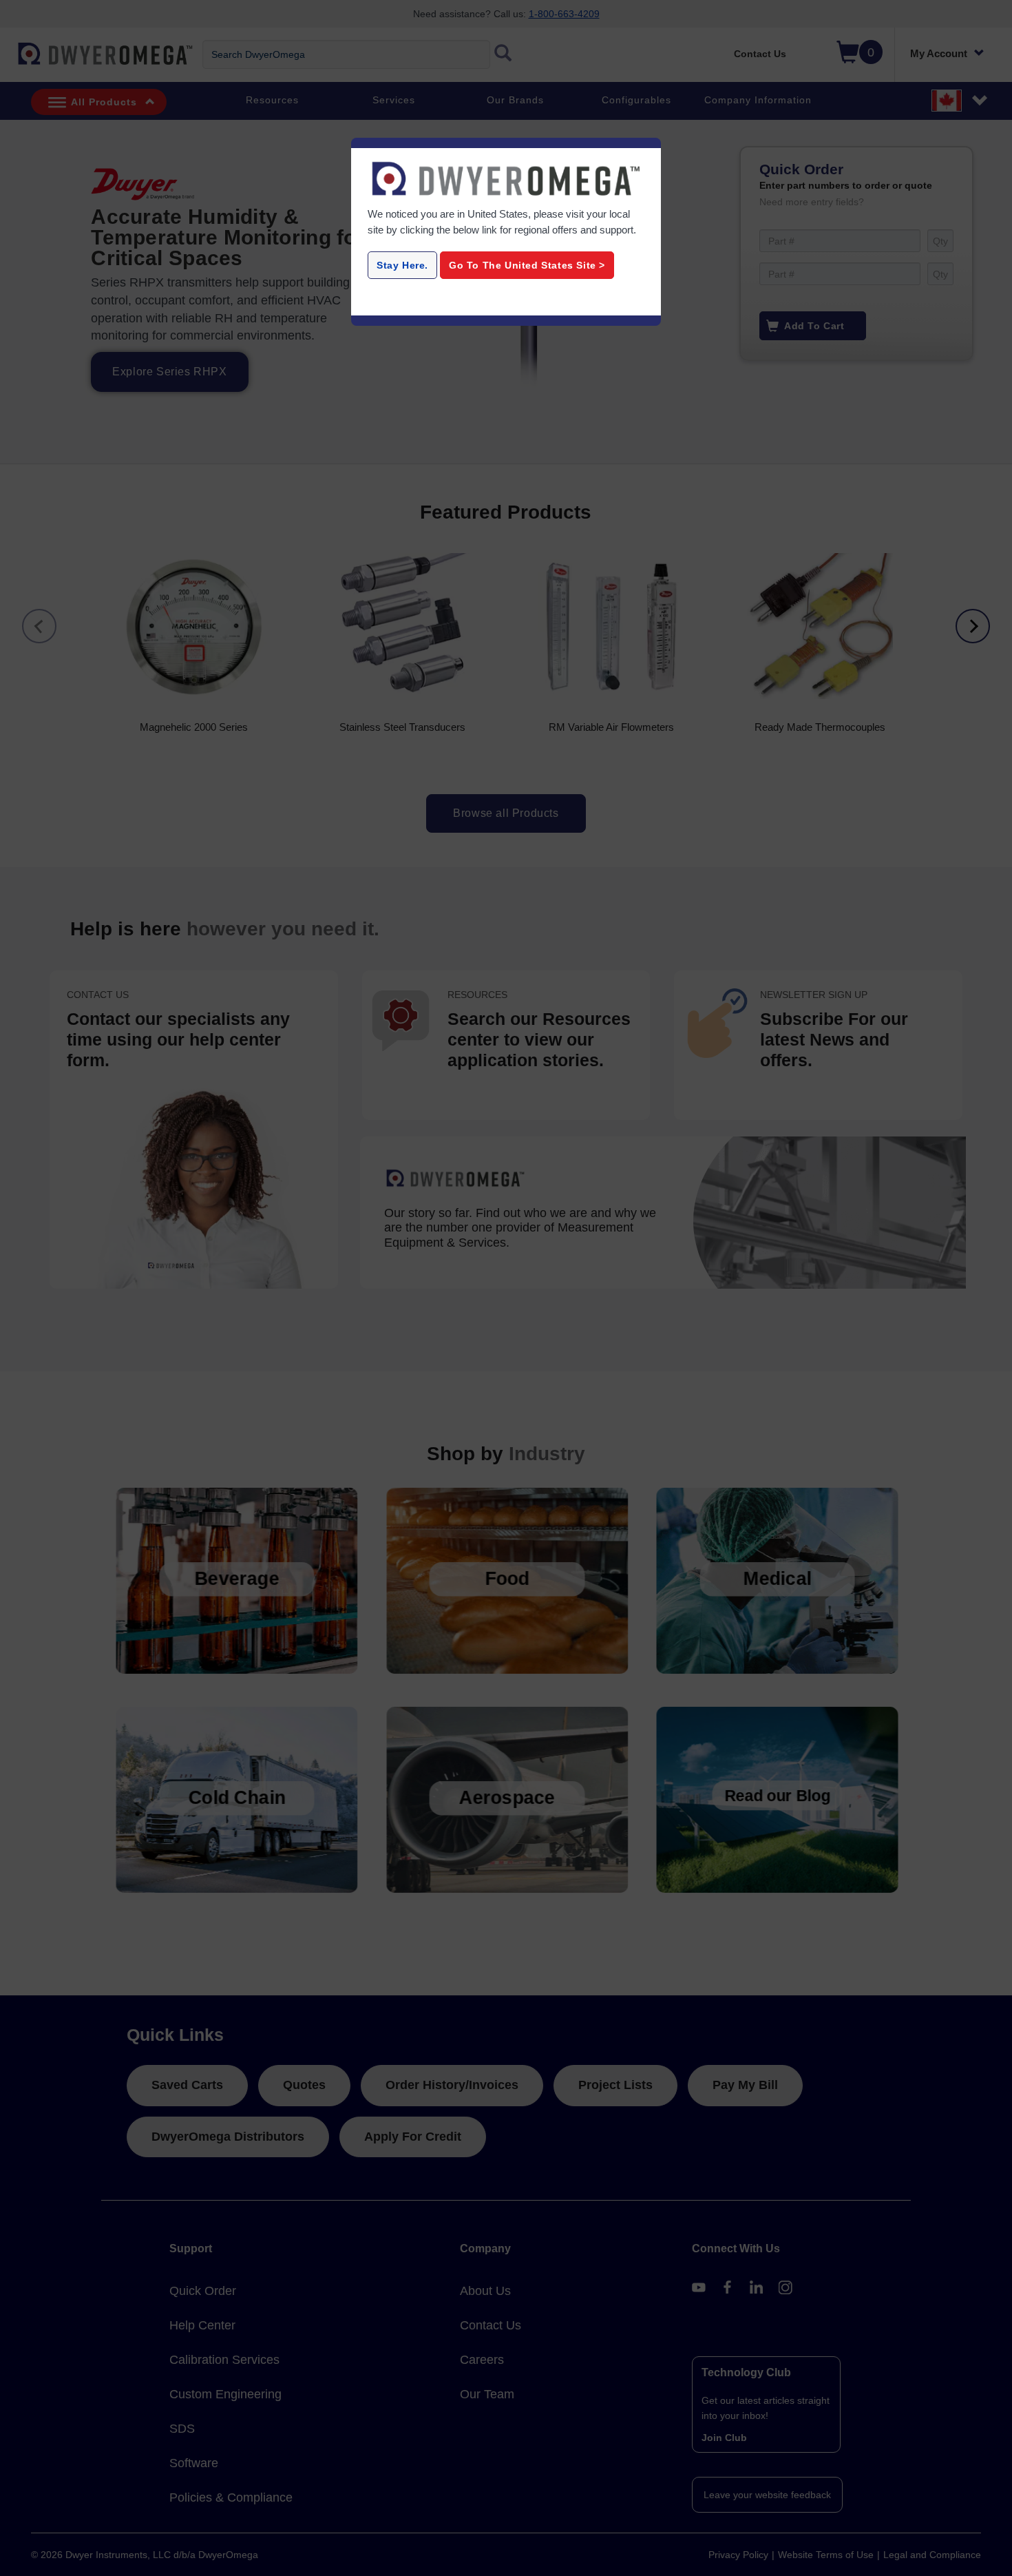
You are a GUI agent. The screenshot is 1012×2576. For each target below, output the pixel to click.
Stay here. (402, 265)
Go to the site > (527, 265)
